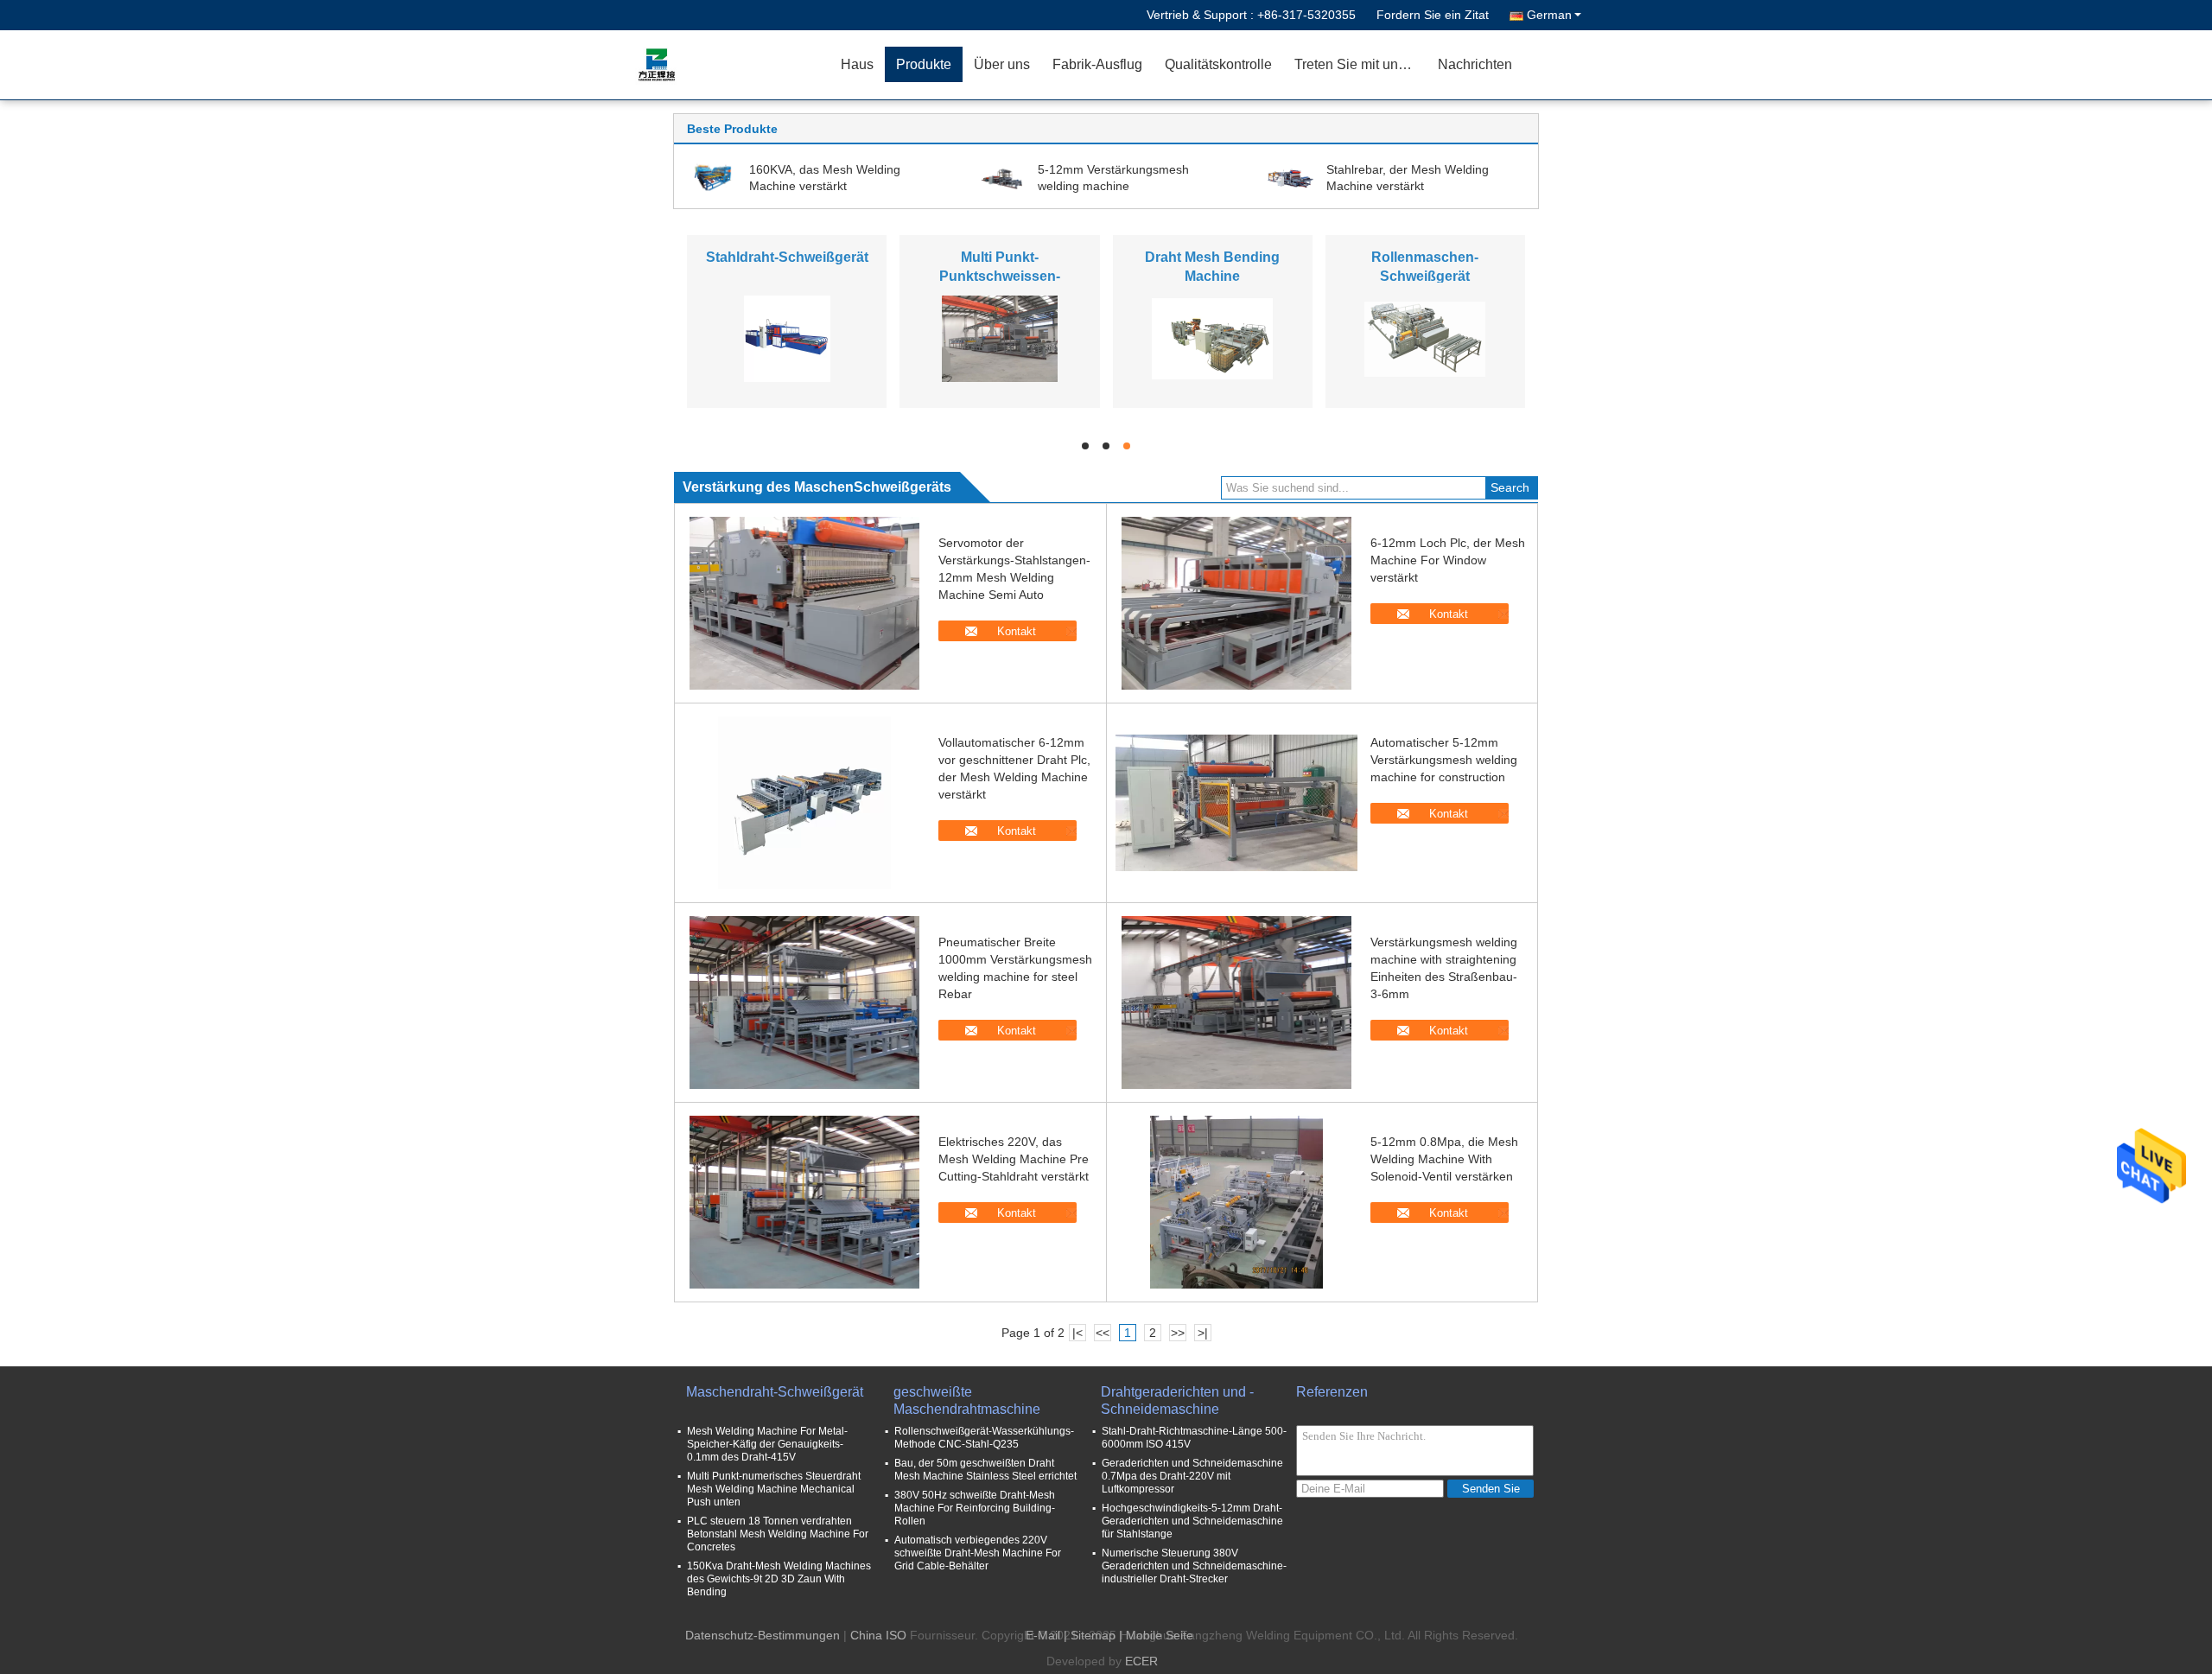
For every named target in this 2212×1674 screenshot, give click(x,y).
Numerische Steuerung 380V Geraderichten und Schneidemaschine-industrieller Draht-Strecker (1194, 1566)
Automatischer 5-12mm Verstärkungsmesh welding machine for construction (1444, 760)
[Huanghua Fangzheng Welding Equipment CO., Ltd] (730, 65)
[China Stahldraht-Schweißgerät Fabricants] (787, 338)
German (1549, 15)
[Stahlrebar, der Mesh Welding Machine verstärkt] (1290, 177)
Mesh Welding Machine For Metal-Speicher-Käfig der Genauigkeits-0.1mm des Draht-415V (767, 1444)
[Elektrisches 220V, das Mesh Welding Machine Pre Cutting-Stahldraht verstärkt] (804, 1202)
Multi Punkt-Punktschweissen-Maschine (1000, 276)
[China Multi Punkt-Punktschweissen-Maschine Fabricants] (999, 338)
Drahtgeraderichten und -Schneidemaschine (1177, 1400)
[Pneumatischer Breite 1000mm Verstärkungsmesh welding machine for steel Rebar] (804, 1002)
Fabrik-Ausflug (1097, 64)
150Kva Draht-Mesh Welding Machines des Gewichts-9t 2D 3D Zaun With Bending (779, 1579)
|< (1077, 1333)
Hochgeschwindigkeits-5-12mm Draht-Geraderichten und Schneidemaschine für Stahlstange (1192, 1521)
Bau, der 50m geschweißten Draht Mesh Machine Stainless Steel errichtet (985, 1470)
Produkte (924, 64)
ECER (1141, 1661)
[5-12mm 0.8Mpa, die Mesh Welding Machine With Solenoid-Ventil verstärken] (1236, 1202)
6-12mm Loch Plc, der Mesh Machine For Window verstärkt (1448, 560)
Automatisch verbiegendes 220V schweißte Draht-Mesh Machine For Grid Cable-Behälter (978, 1553)
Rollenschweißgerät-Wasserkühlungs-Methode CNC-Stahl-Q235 (984, 1438)
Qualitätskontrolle (1218, 64)
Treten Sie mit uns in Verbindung (1360, 64)
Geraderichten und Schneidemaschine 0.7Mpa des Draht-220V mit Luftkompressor (1192, 1476)
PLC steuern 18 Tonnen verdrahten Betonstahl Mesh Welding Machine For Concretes (778, 1534)
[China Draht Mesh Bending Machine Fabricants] (1212, 338)
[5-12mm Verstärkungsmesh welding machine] (1001, 177)
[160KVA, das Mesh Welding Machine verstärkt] (713, 177)
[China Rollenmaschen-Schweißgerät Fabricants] (1425, 338)
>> (1178, 1333)
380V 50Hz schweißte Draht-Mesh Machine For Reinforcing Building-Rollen (975, 1508)
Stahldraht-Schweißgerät (787, 257)
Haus (857, 64)
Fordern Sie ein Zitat (1433, 15)
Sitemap (1093, 1635)
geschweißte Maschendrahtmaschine (967, 1400)
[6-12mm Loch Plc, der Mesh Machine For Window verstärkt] (1236, 603)
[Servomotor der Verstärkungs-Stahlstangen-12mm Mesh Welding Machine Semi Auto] (804, 603)
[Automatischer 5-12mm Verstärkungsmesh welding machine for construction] (1236, 803)
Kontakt (1017, 631)
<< (1103, 1333)
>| (1203, 1333)
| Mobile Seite (1156, 1635)
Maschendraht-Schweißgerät (775, 1392)
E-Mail (1043, 1635)
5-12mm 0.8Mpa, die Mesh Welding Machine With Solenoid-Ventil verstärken (1444, 1159)
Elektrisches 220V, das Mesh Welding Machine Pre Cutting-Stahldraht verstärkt (1014, 1159)
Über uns (1002, 64)
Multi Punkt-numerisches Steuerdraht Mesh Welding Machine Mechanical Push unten (774, 1489)
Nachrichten (1475, 64)
